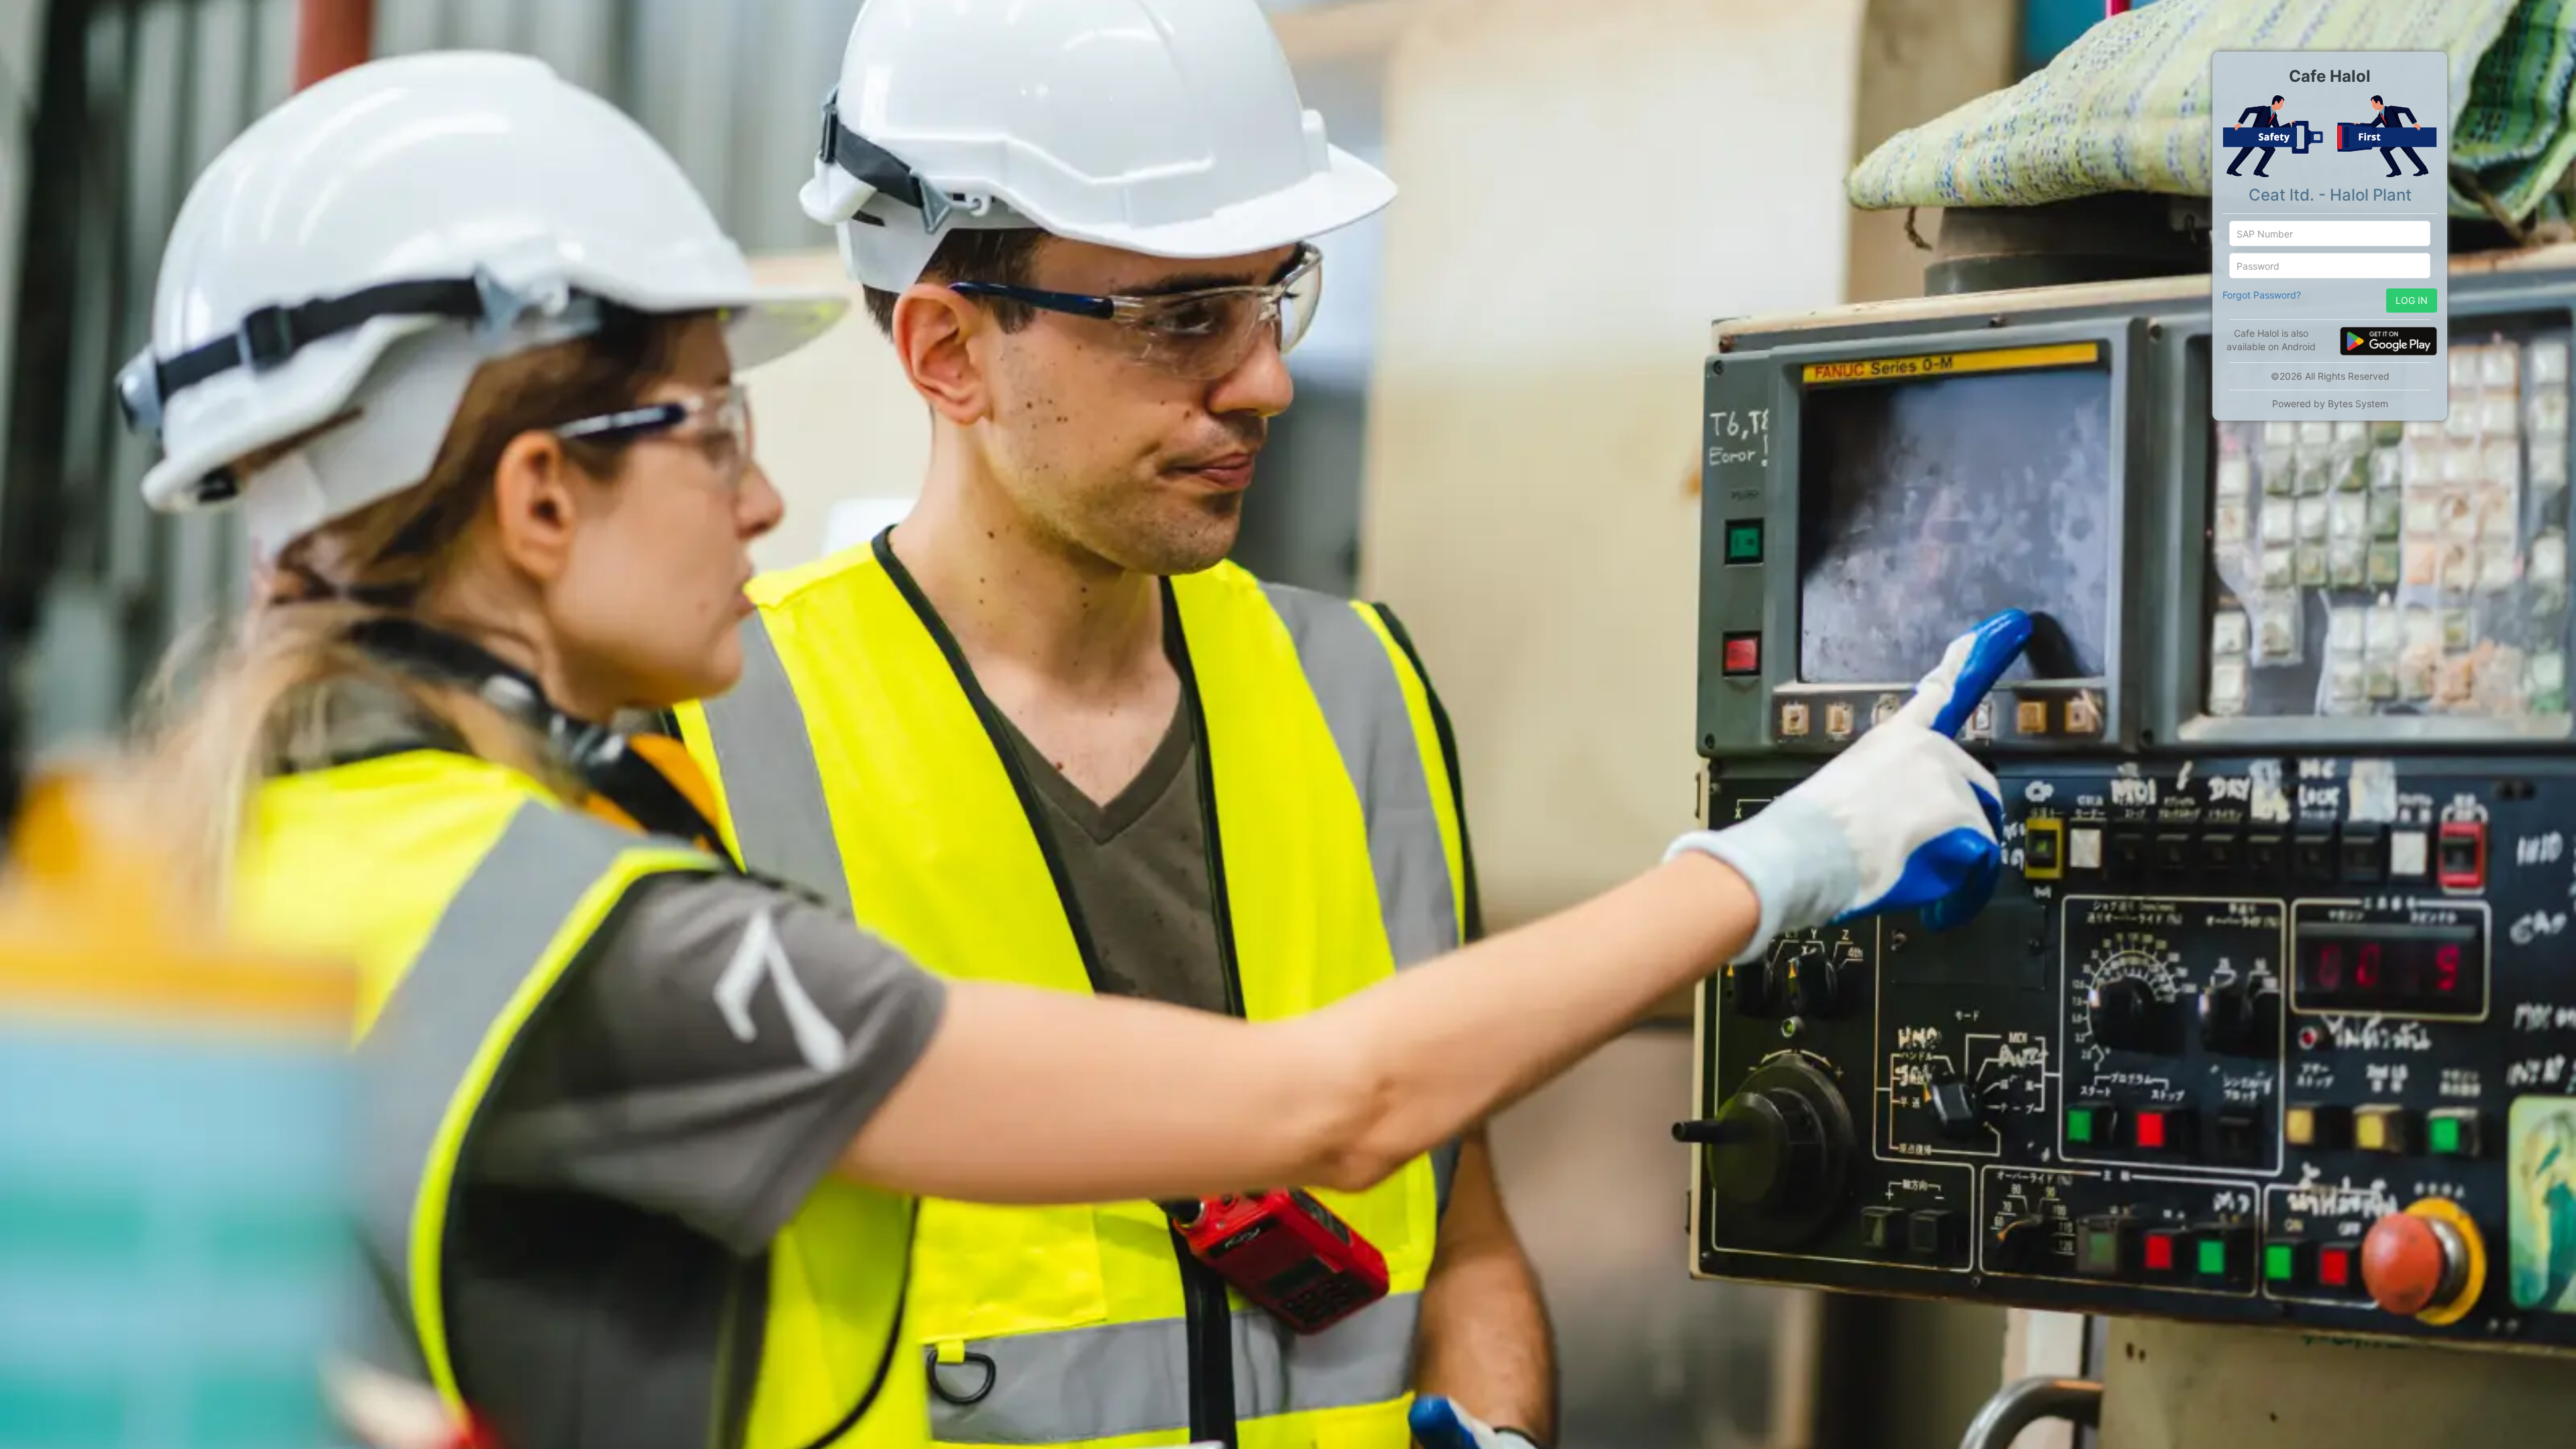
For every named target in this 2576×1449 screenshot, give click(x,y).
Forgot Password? (2262, 295)
